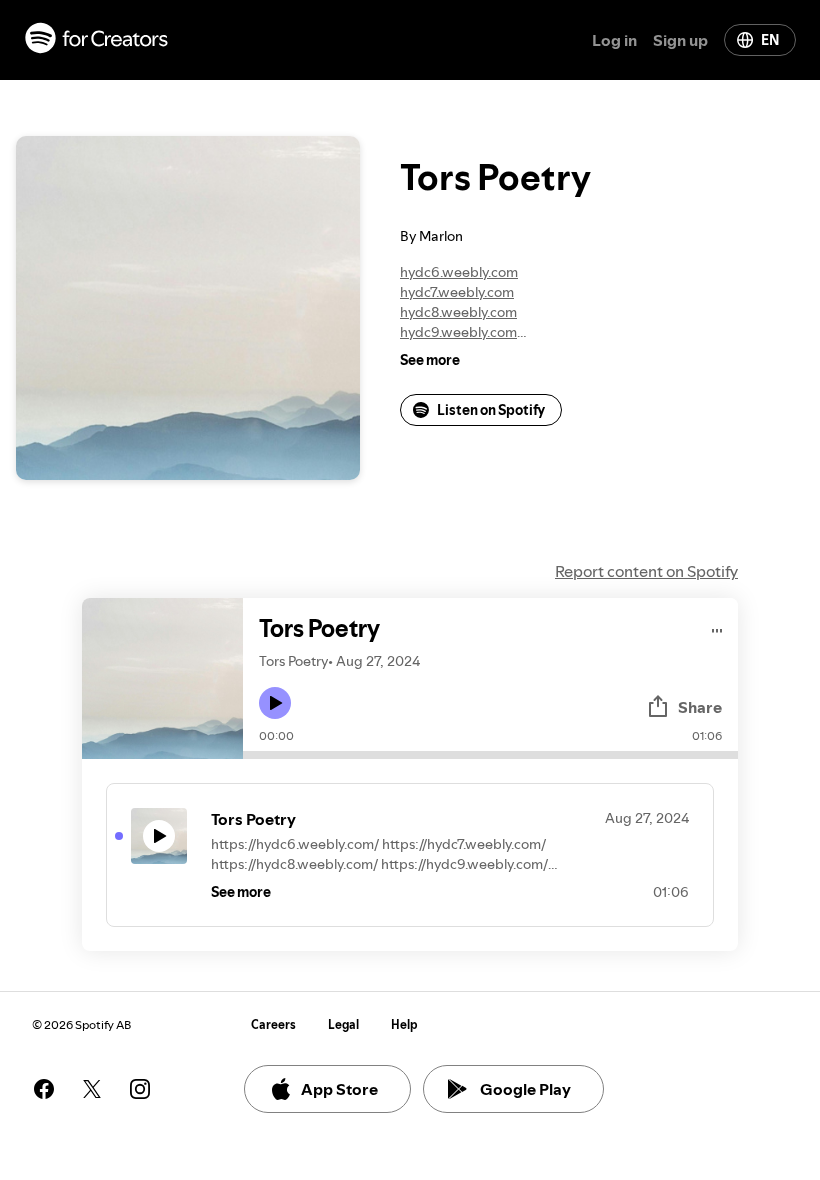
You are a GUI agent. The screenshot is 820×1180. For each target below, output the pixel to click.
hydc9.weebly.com (458, 332)
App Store (339, 1089)
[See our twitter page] (92, 1089)
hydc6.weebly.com (459, 272)
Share (700, 707)
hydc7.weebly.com (457, 292)
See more (430, 360)
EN (770, 40)
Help (404, 1024)
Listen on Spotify (491, 410)
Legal (343, 1024)
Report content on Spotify (646, 571)
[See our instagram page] (140, 1089)
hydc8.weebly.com (458, 312)
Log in (614, 40)
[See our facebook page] (44, 1089)
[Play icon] (275, 703)
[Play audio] (717, 627)
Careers (273, 1024)
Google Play (525, 1089)
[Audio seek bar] (490, 755)
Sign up (680, 40)
